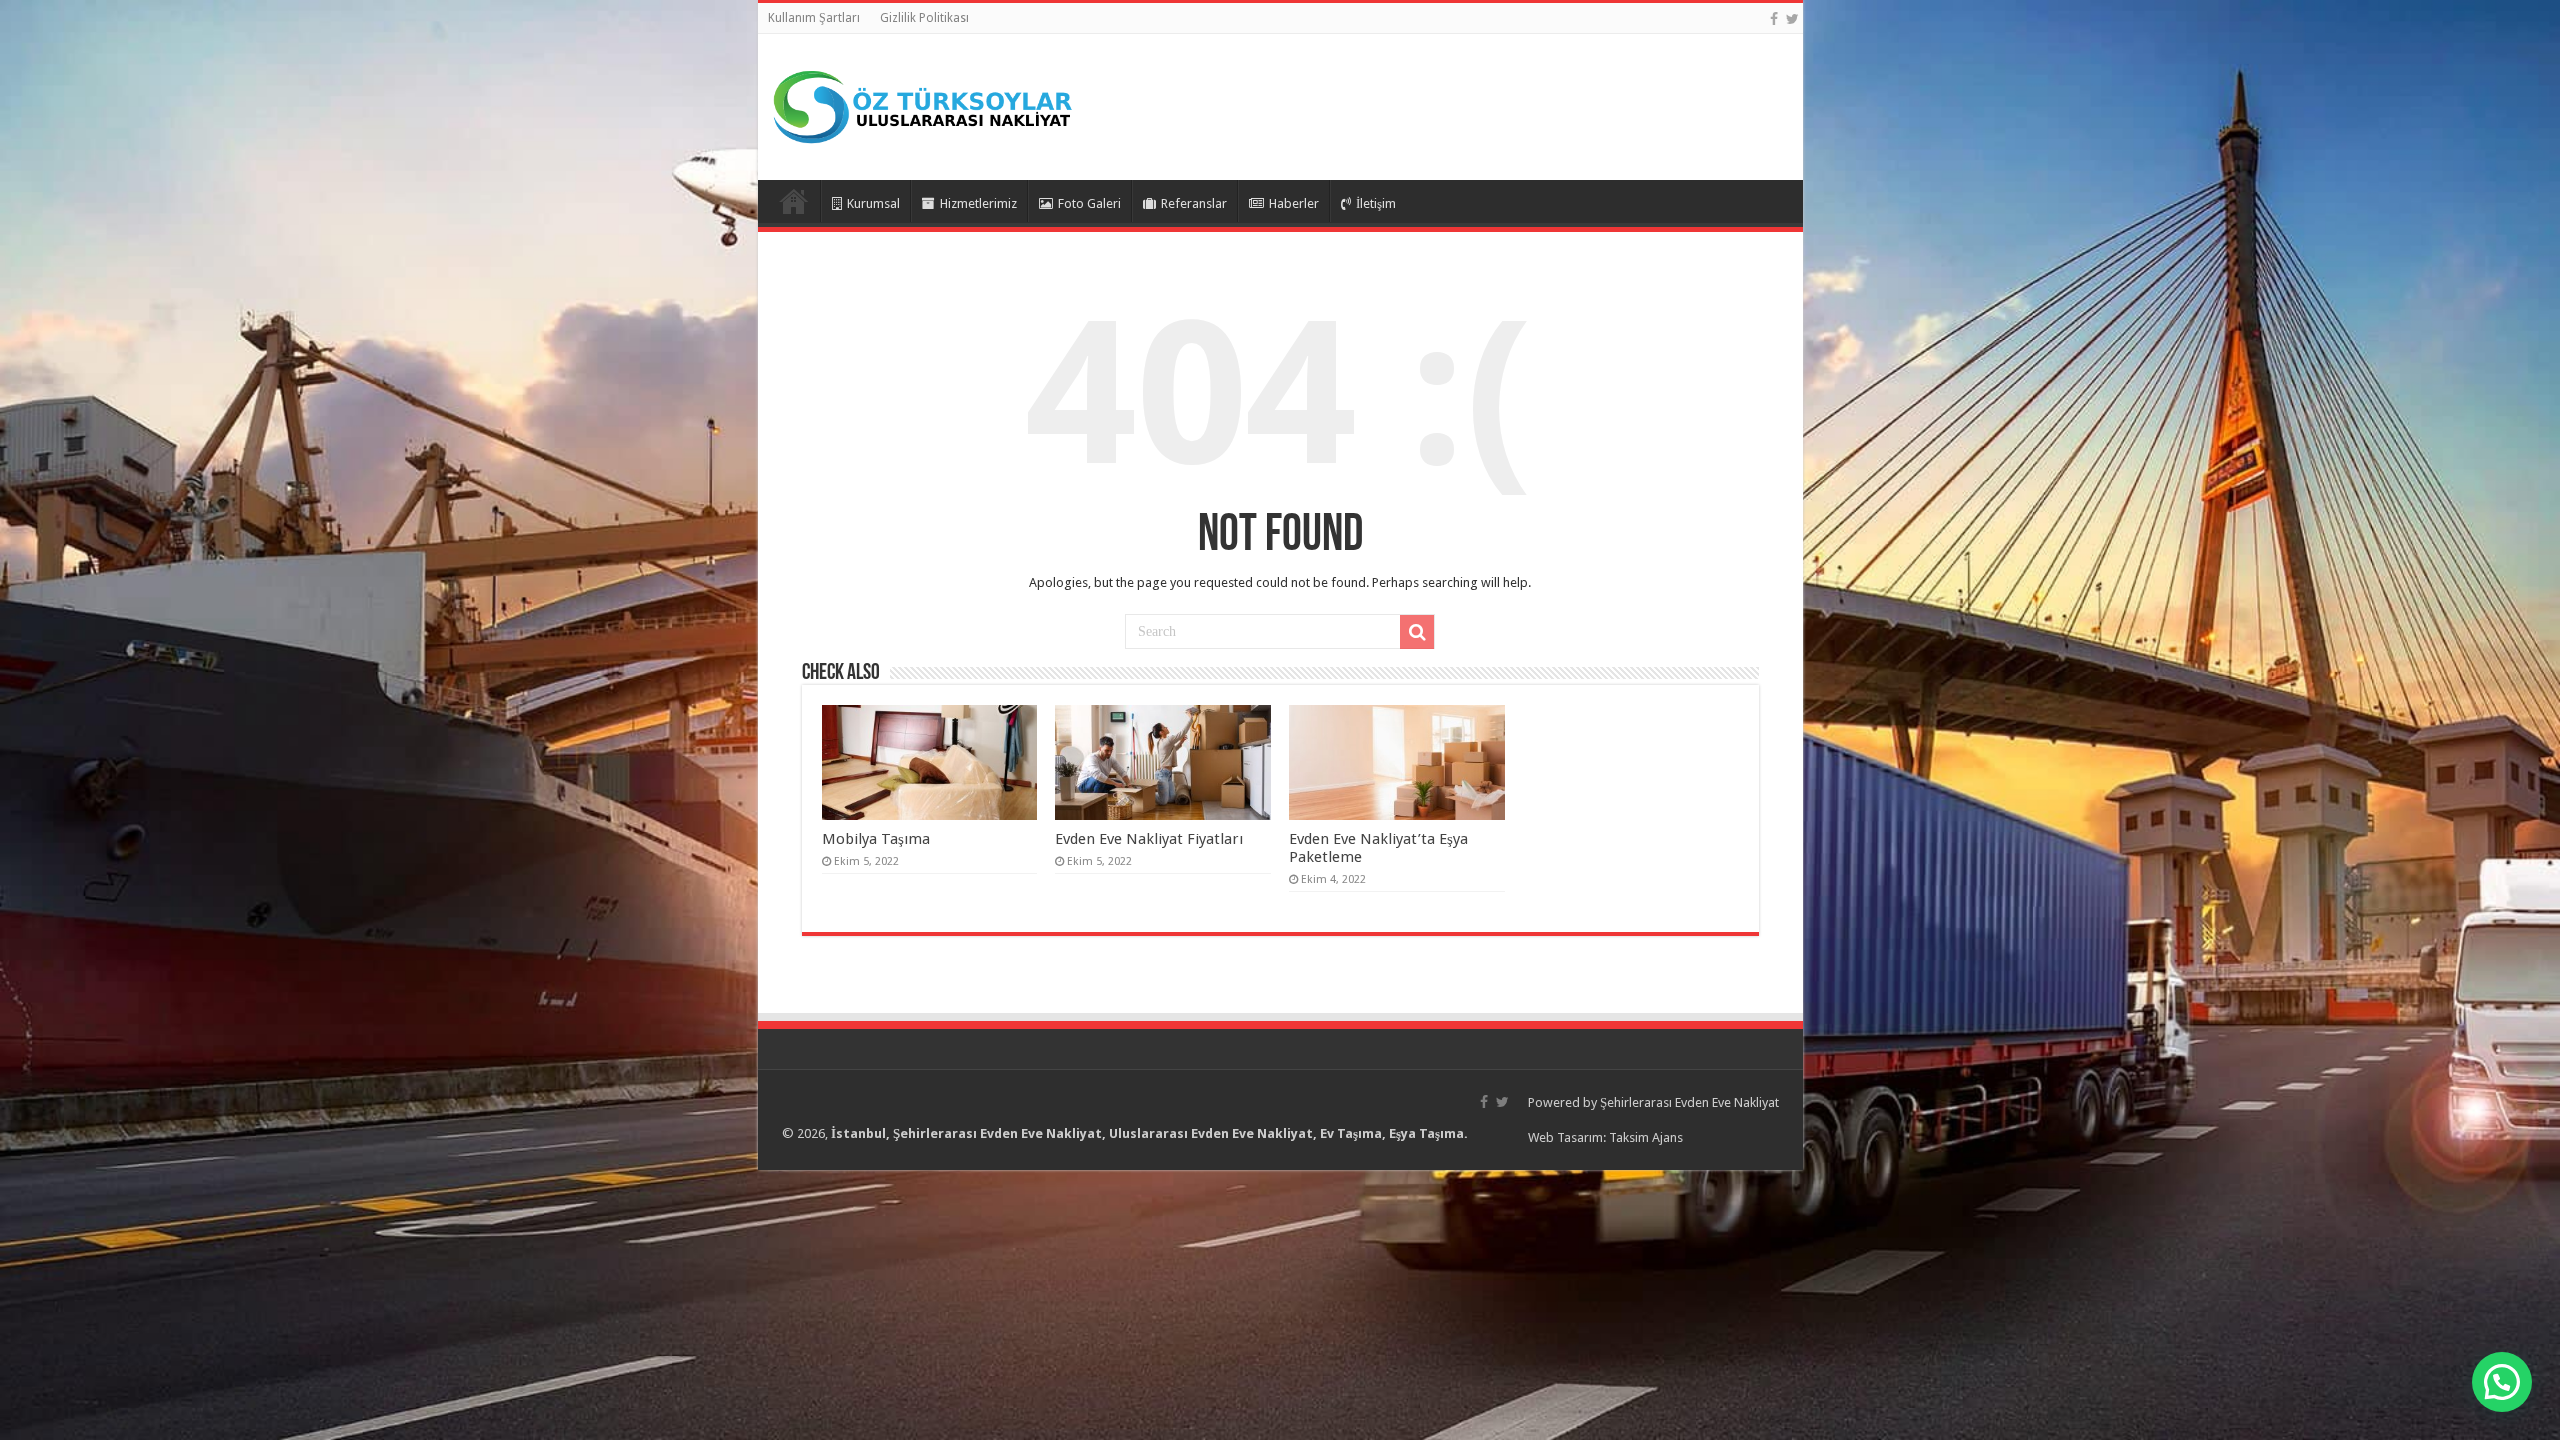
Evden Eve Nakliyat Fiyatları (1149, 839)
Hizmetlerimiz (978, 203)
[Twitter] (1792, 19)
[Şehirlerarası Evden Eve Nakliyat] (923, 103)
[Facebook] (1774, 19)
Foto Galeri (1089, 203)
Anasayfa (794, 201)
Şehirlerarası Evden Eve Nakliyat (1689, 1102)
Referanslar (1194, 203)
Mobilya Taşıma (876, 839)
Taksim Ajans (1646, 1137)
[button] (2502, 1382)
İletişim (1376, 203)
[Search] (1417, 632)
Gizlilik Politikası (924, 18)
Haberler (1294, 203)
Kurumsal (873, 203)
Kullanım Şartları (814, 18)
